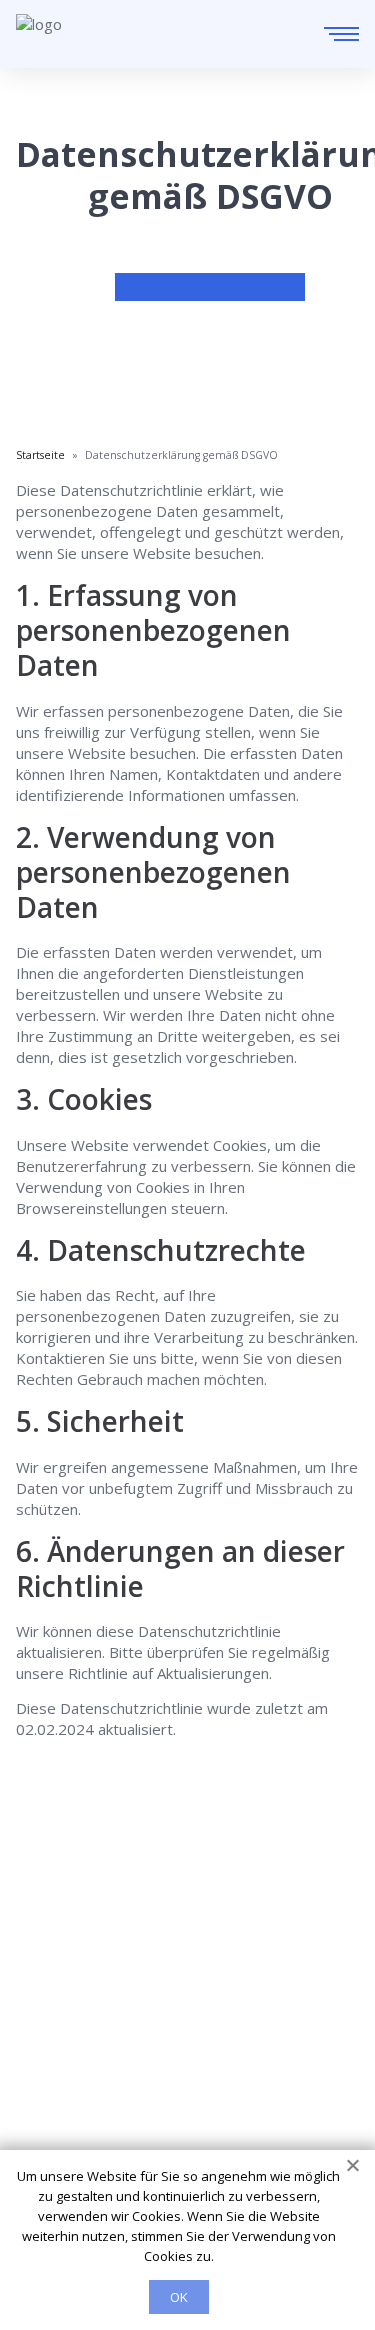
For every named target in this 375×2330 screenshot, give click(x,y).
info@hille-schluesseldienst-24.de (184, 1940)
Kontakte (47, 2059)
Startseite (50, 2003)
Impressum (55, 2115)
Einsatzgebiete (68, 2031)
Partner (42, 2087)
